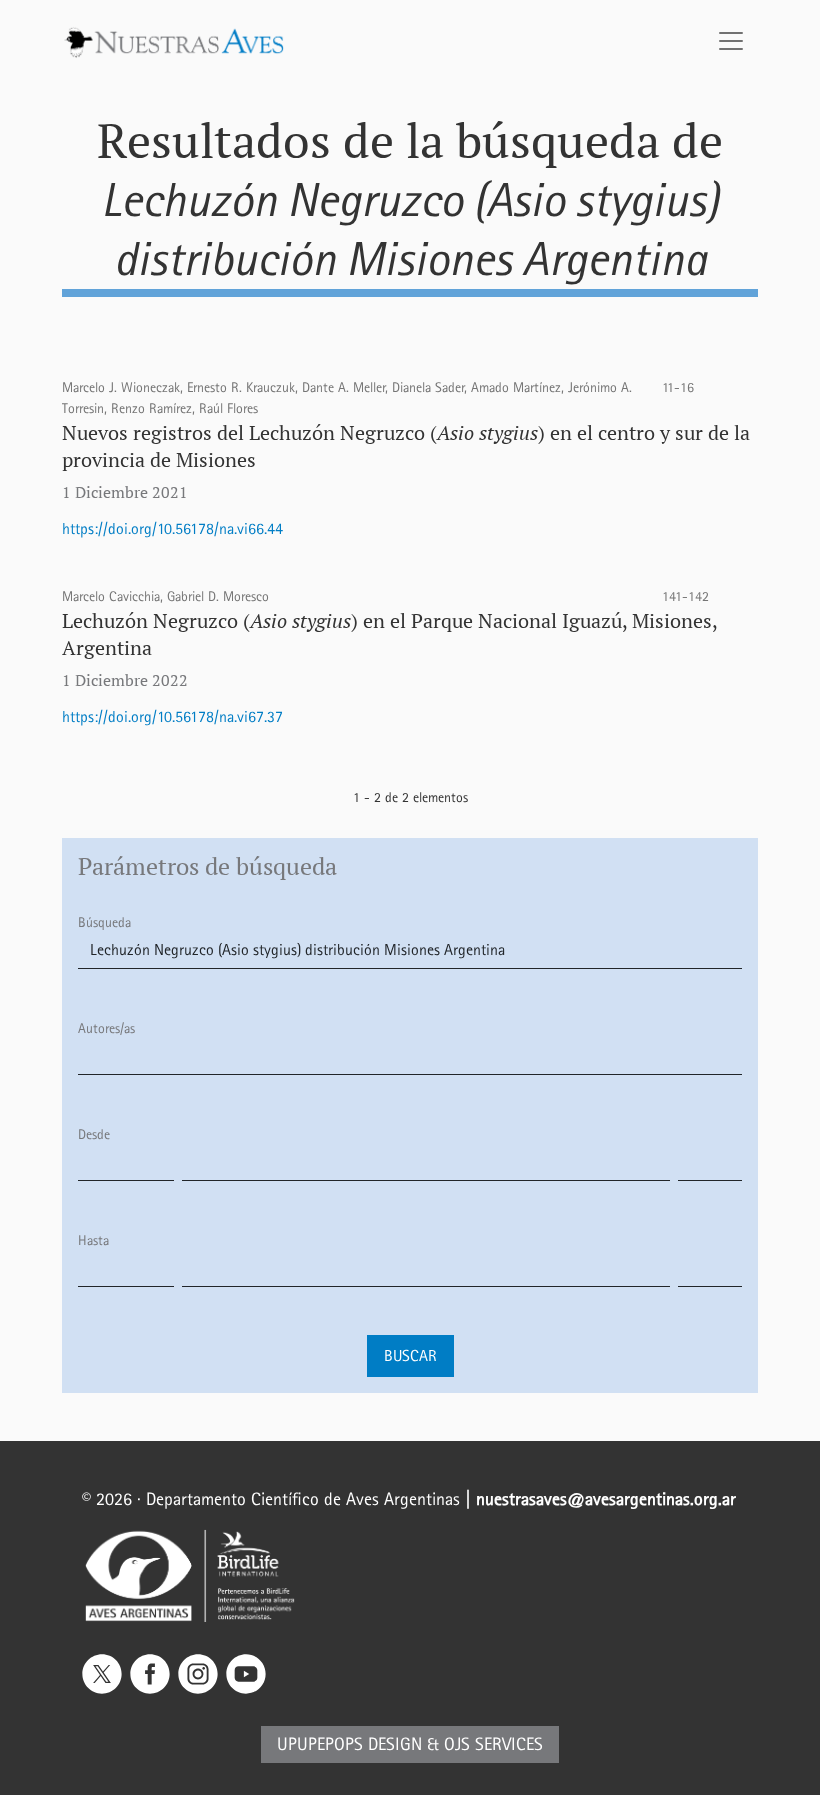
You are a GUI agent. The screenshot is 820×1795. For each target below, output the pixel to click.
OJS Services (493, 1744)
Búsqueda (104, 922)
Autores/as (106, 1028)
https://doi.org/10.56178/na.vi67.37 (172, 716)
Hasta (93, 1240)
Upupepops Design (349, 1744)
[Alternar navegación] (731, 41)
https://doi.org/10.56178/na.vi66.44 (172, 528)
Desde (94, 1134)
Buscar (410, 1355)
